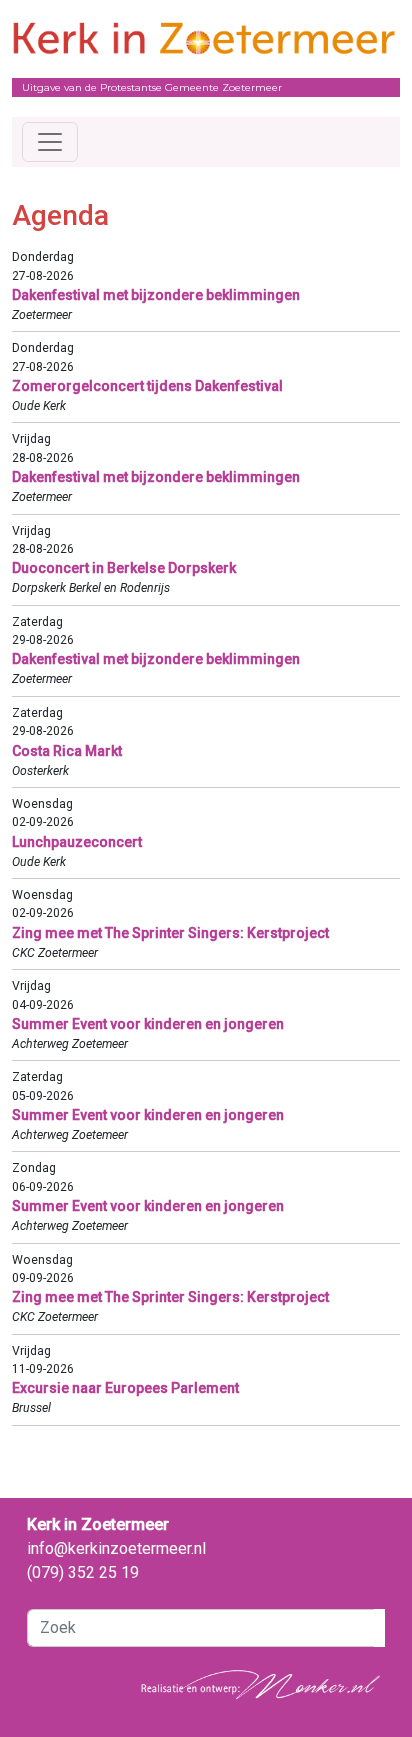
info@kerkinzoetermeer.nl (116, 1548)
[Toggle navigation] (50, 142)
